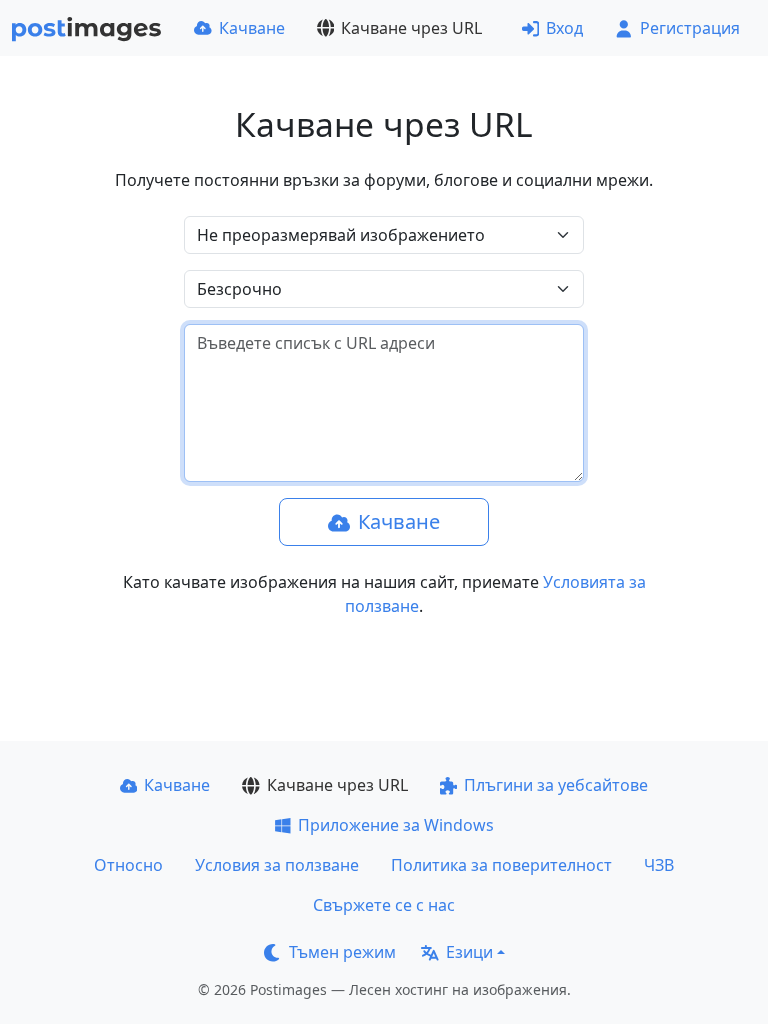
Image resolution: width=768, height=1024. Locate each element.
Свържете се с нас (384, 905)
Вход (564, 28)
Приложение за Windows (396, 825)
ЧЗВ (659, 865)
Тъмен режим (342, 952)
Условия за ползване (277, 865)
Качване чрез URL (411, 28)
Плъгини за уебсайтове (556, 785)
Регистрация (690, 28)
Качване (252, 28)
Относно (128, 865)
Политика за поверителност (501, 865)
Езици (469, 952)
